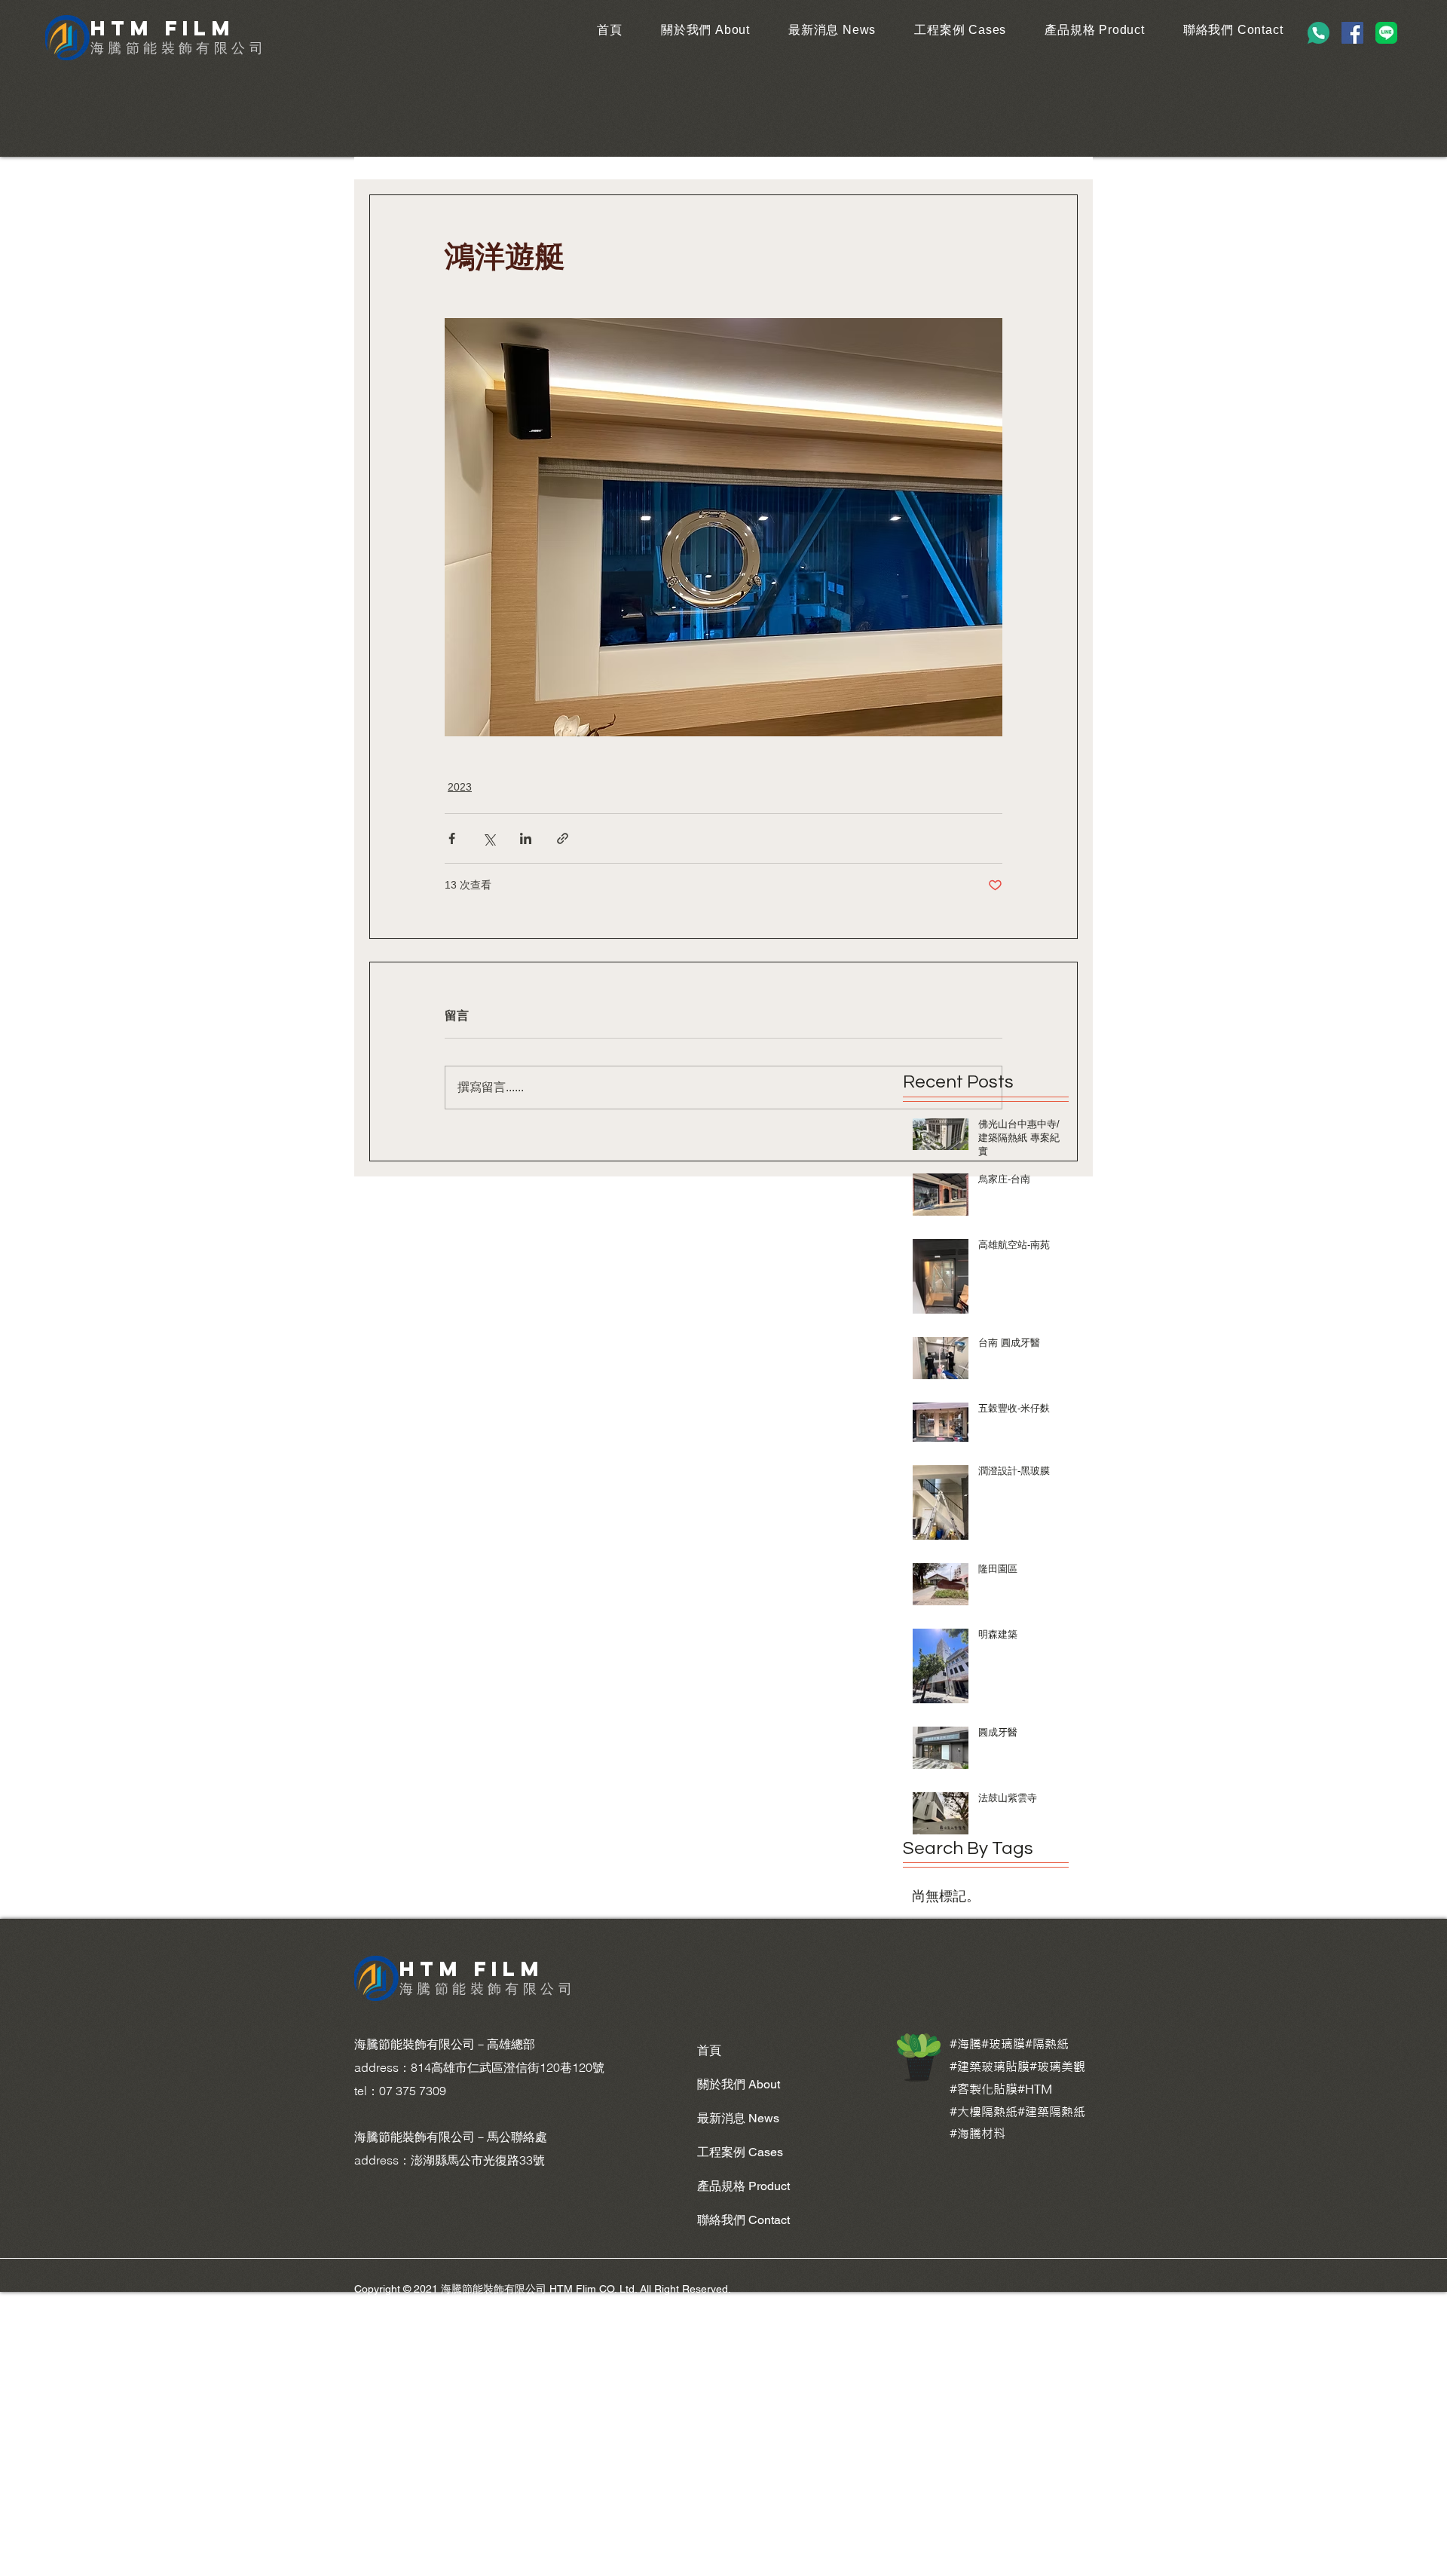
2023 (460, 787)
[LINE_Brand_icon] (1386, 33)
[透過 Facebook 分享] (452, 838)
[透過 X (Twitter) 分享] (489, 838)
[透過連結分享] (563, 838)
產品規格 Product (743, 2186)
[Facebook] (1352, 33)
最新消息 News (738, 2118)
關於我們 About (739, 2084)
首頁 (709, 2050)
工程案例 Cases (740, 2152)
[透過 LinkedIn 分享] (526, 838)
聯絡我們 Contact (743, 2220)
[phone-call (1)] (1319, 33)
